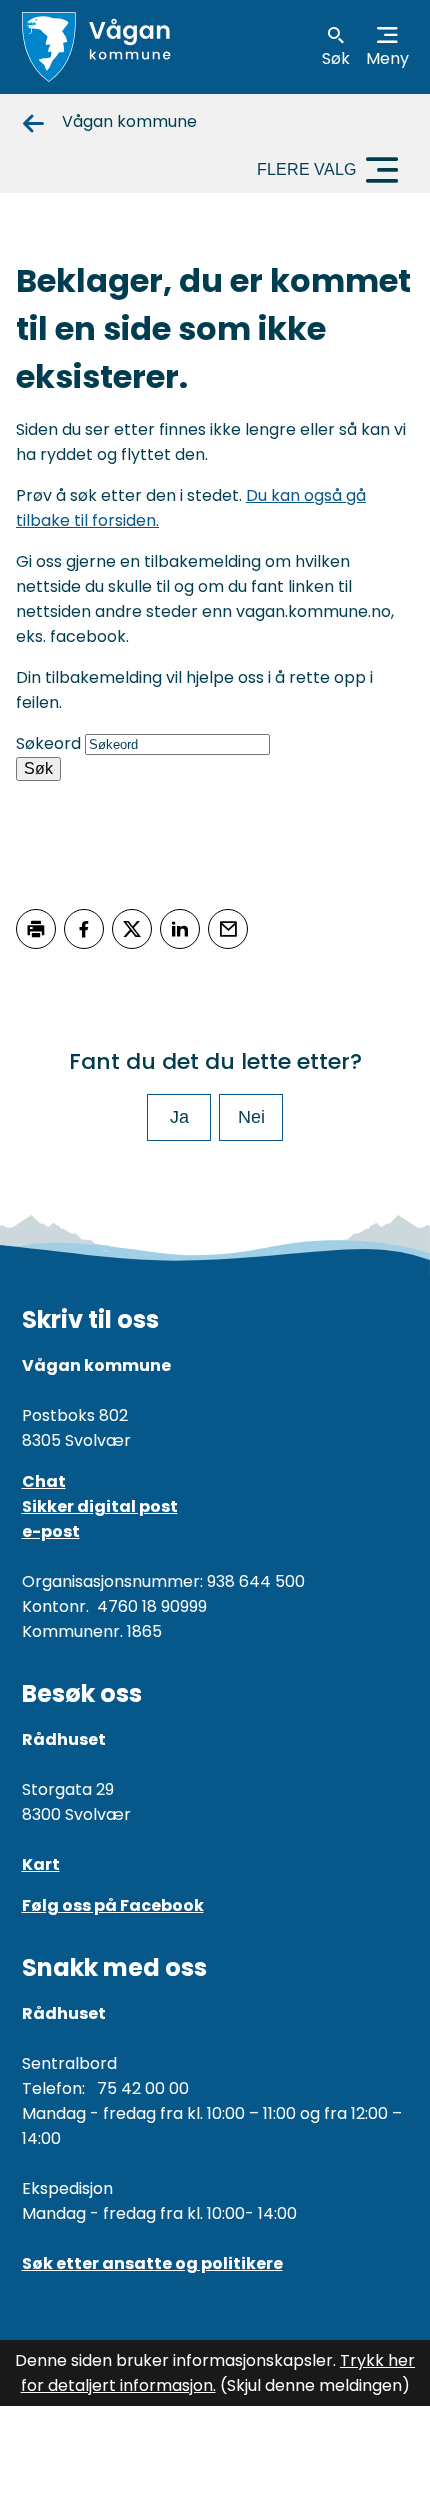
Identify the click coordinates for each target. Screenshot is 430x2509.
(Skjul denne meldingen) (315, 2385)
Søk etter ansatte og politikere (152, 2263)
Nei (251, 1117)
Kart (41, 1864)
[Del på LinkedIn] (180, 929)
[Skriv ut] (36, 929)
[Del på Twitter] (132, 929)
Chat (44, 1481)
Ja (179, 1117)
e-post (51, 1531)
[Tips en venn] (228, 929)
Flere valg (306, 169)
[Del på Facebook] (84, 929)
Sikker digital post (100, 1506)
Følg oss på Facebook (113, 1905)
